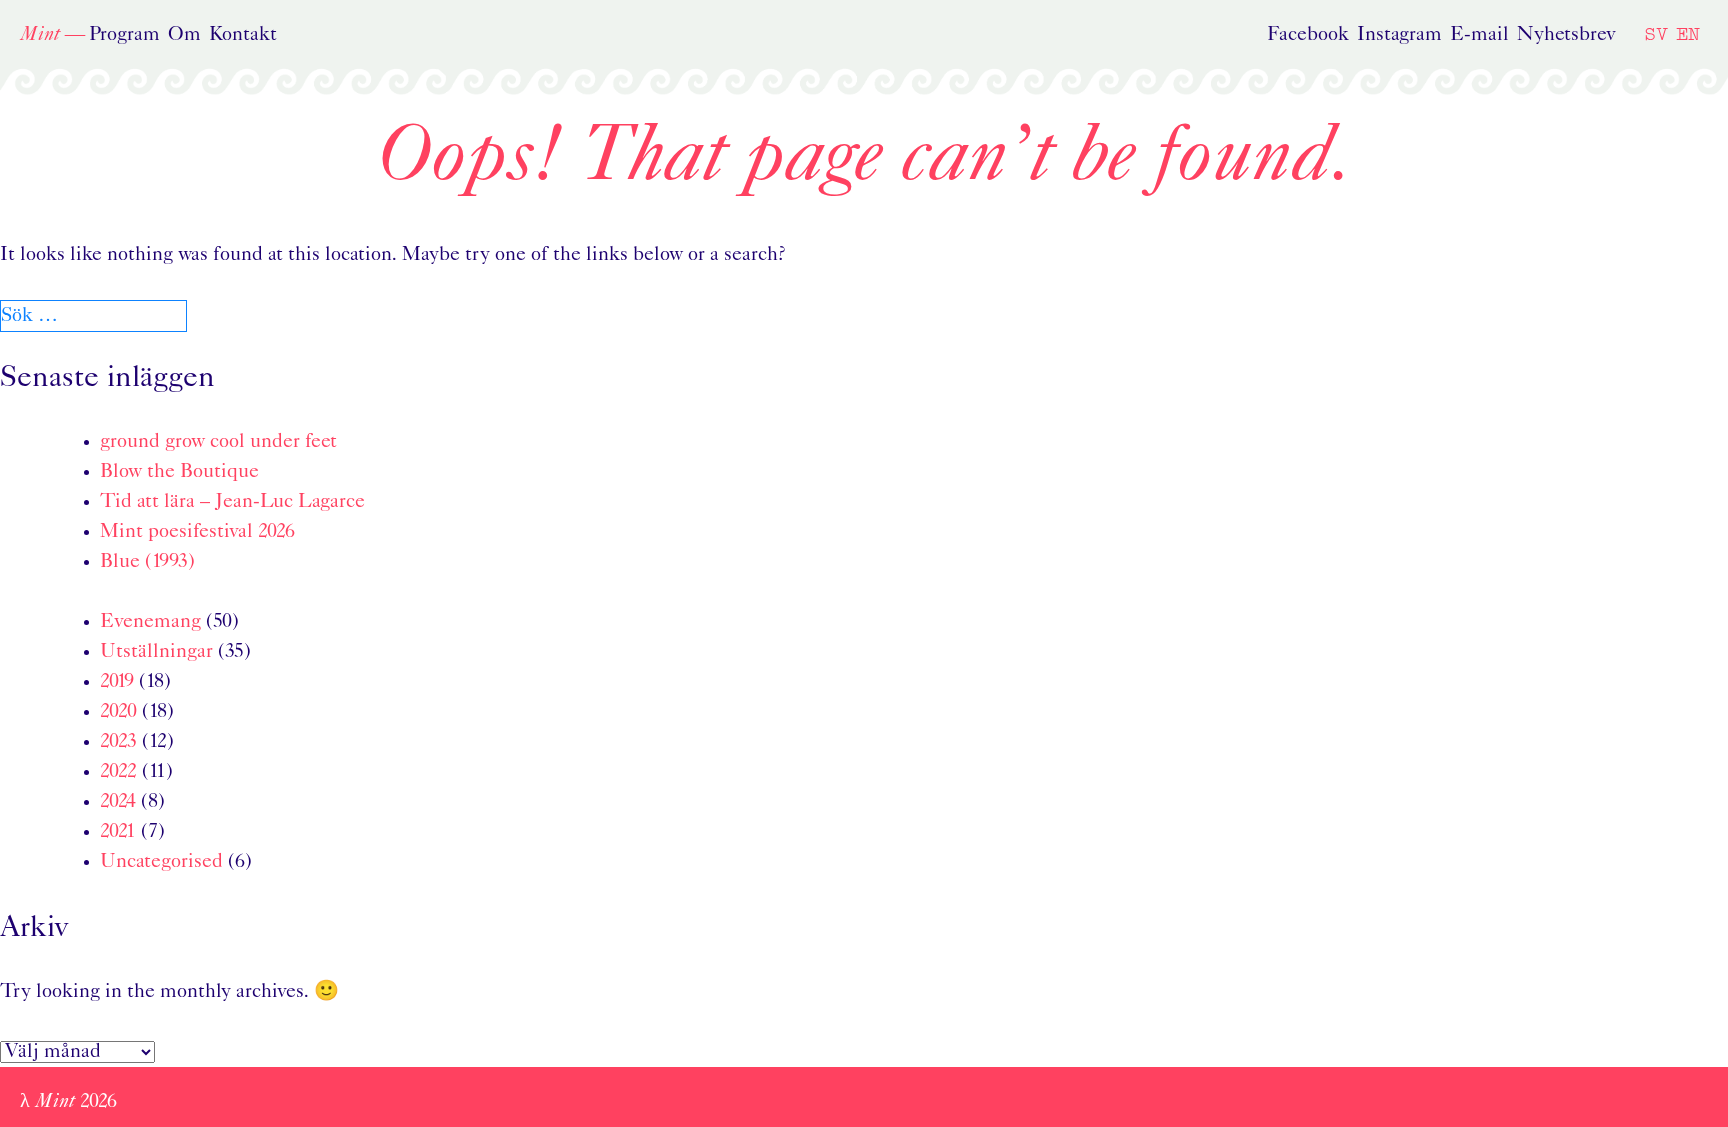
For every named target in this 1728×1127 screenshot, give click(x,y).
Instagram (1399, 35)
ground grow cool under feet (218, 442)
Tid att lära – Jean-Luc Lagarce (232, 502)
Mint (40, 35)
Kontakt (243, 35)
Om (184, 35)
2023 (118, 742)
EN (1688, 33)
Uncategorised (161, 862)
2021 (118, 832)
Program (124, 35)
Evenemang (150, 622)
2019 (117, 682)
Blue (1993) (147, 562)
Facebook (1308, 35)
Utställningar (156, 652)
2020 (118, 712)
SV (1656, 33)
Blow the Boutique (179, 472)
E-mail (1479, 35)
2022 (118, 772)
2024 (118, 802)
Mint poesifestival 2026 (197, 532)
